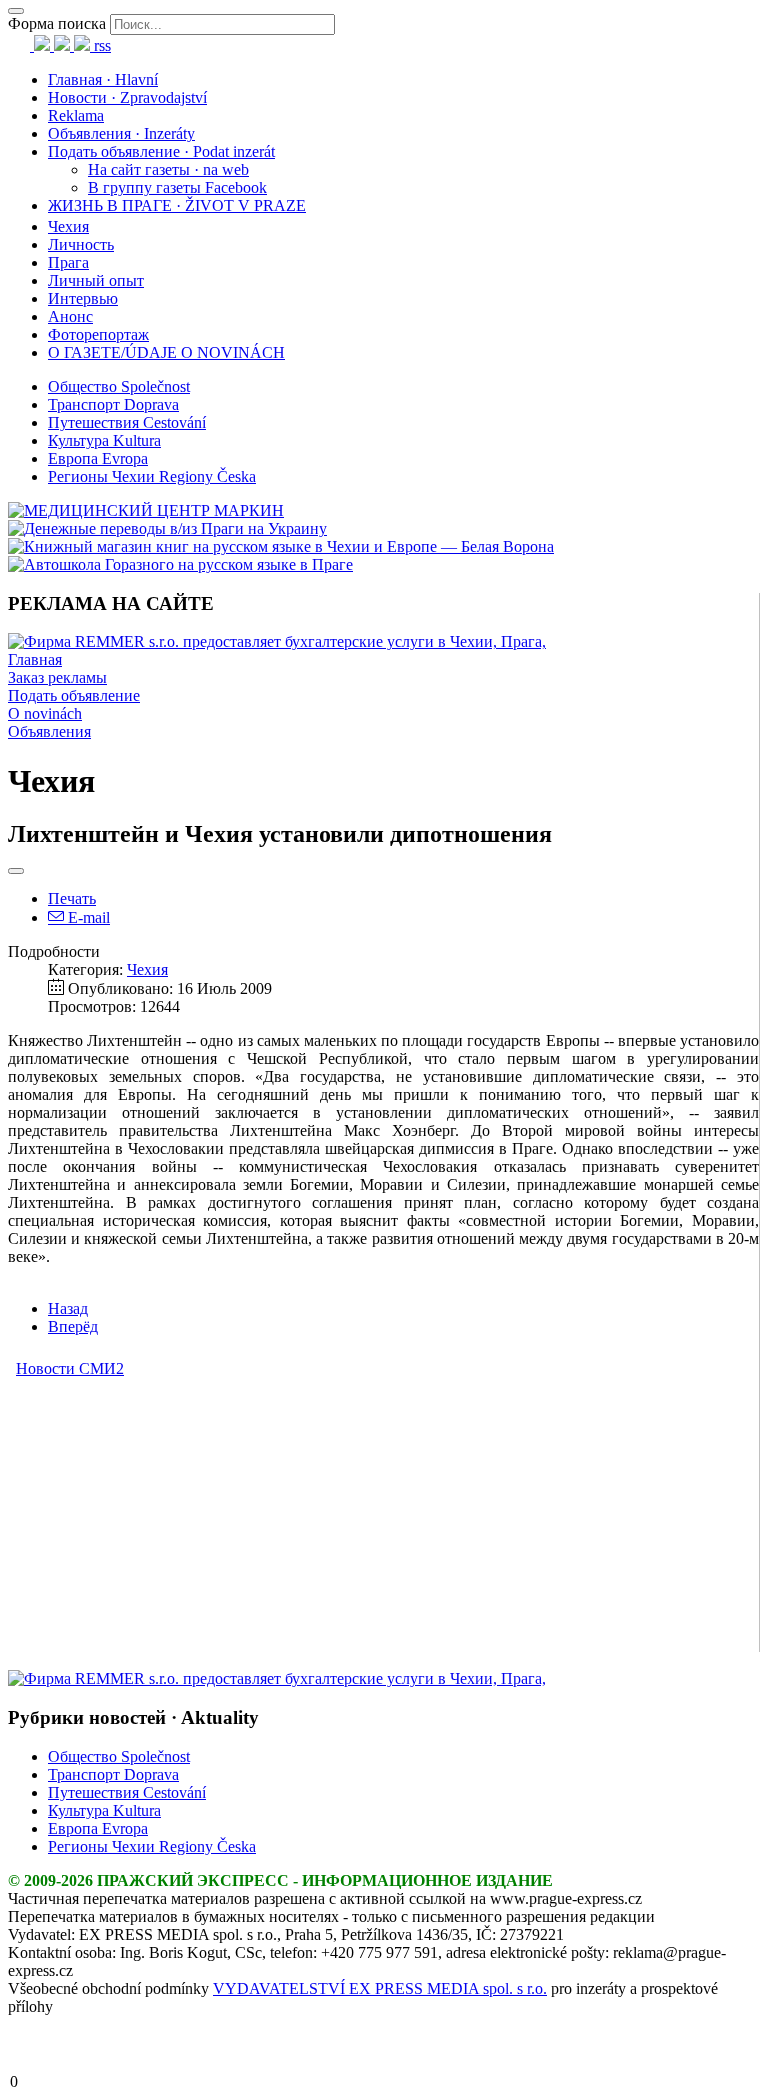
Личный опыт (96, 280)
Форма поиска (57, 23)
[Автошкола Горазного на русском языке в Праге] (180, 564)
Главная (35, 659)
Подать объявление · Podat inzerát (161, 151)
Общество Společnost (119, 386)
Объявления (49, 731)
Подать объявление (74, 695)
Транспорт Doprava (113, 404)
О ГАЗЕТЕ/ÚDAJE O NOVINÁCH (166, 352)
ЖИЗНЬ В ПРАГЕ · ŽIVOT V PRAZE (177, 205)
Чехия (68, 226)
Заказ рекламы (57, 677)
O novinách (45, 713)
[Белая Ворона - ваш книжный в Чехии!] (281, 546)
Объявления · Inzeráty (121, 133)
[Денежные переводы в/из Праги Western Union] (167, 528)
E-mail (87, 917)
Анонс (70, 316)
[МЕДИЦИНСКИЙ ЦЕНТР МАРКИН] (146, 510)
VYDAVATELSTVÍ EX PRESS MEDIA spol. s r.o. (380, 1988)
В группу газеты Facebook (177, 187)
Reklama (76, 115)
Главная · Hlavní (103, 79)
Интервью (83, 298)
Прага (68, 262)
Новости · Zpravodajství (127, 97)
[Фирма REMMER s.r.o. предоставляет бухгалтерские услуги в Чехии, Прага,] (277, 641)
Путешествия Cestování (127, 422)
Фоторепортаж (98, 334)
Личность (81, 244)
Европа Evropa (98, 458)
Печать (72, 898)
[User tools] (16, 871)
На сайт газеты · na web (168, 169)
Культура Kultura (104, 440)
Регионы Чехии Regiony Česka (152, 476)
